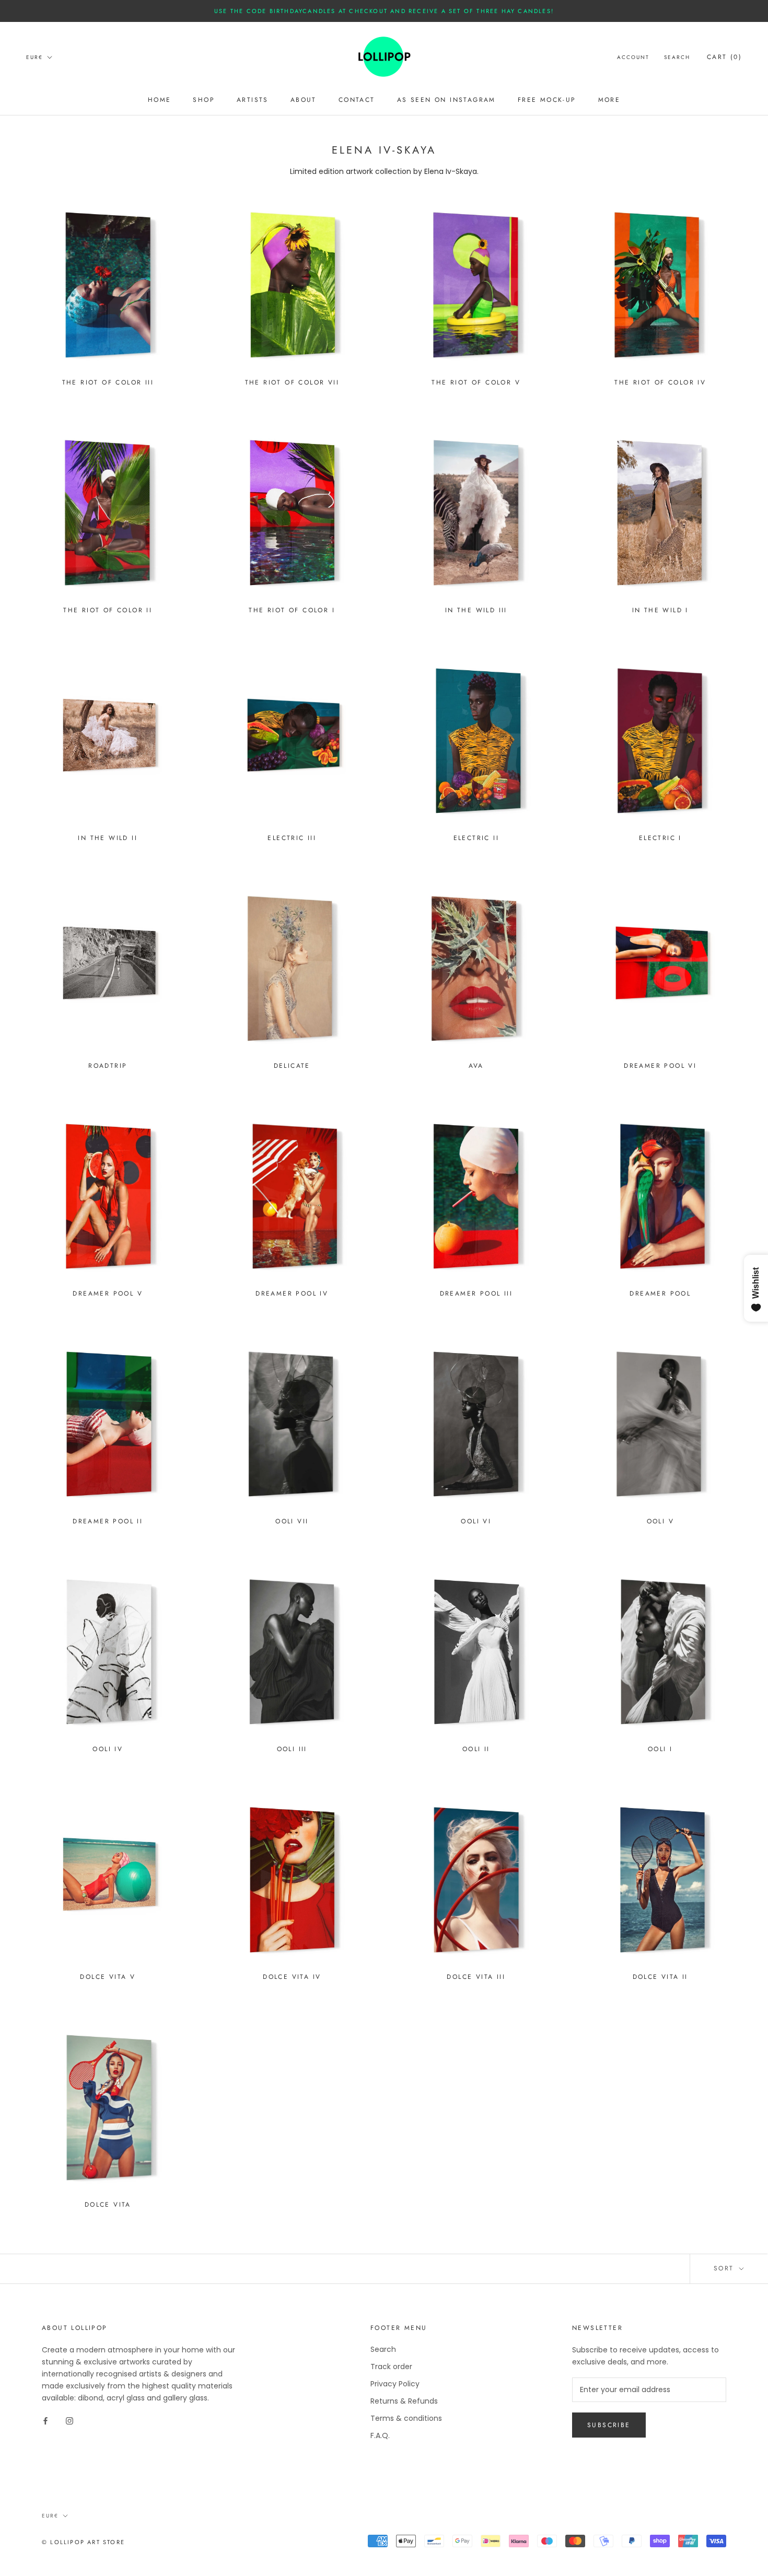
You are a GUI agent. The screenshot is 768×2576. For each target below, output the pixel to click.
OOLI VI (476, 1521)
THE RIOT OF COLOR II (108, 610)
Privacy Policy (395, 2384)
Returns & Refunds (404, 2401)
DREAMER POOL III (476, 1293)
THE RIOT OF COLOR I (292, 610)
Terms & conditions (406, 2418)
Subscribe (609, 2425)
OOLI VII (292, 1521)
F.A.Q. (380, 2435)
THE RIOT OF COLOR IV (660, 382)
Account (633, 57)
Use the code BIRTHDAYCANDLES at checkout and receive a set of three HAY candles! (384, 11)
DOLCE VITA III (476, 1977)
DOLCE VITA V (108, 1977)
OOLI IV (108, 1749)
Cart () (724, 57)
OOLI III (292, 1749)
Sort (725, 2268)
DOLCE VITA (108, 2205)
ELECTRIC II (476, 838)
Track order (391, 2367)
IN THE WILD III (476, 610)
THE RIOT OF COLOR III (108, 382)
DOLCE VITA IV (292, 1977)
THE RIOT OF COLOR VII (292, 382)
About (304, 100)
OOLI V (660, 1521)
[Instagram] (69, 2421)
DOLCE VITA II (660, 1977)
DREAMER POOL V (108, 1293)
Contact (357, 100)
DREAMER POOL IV (292, 1293)
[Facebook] (45, 2421)
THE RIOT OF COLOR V (476, 382)
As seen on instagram (446, 100)
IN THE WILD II (108, 838)
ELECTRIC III (292, 838)
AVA (476, 1066)
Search (677, 57)
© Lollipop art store (83, 2542)
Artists (253, 100)
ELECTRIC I (660, 838)
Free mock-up (547, 100)
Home (160, 100)
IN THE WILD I (660, 610)
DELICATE (292, 1066)
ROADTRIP (108, 1066)
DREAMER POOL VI (660, 1066)
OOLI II (476, 1749)
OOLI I (660, 1749)
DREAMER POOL (660, 1293)
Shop (204, 100)
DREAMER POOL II (108, 1521)
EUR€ (34, 57)
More (609, 100)
